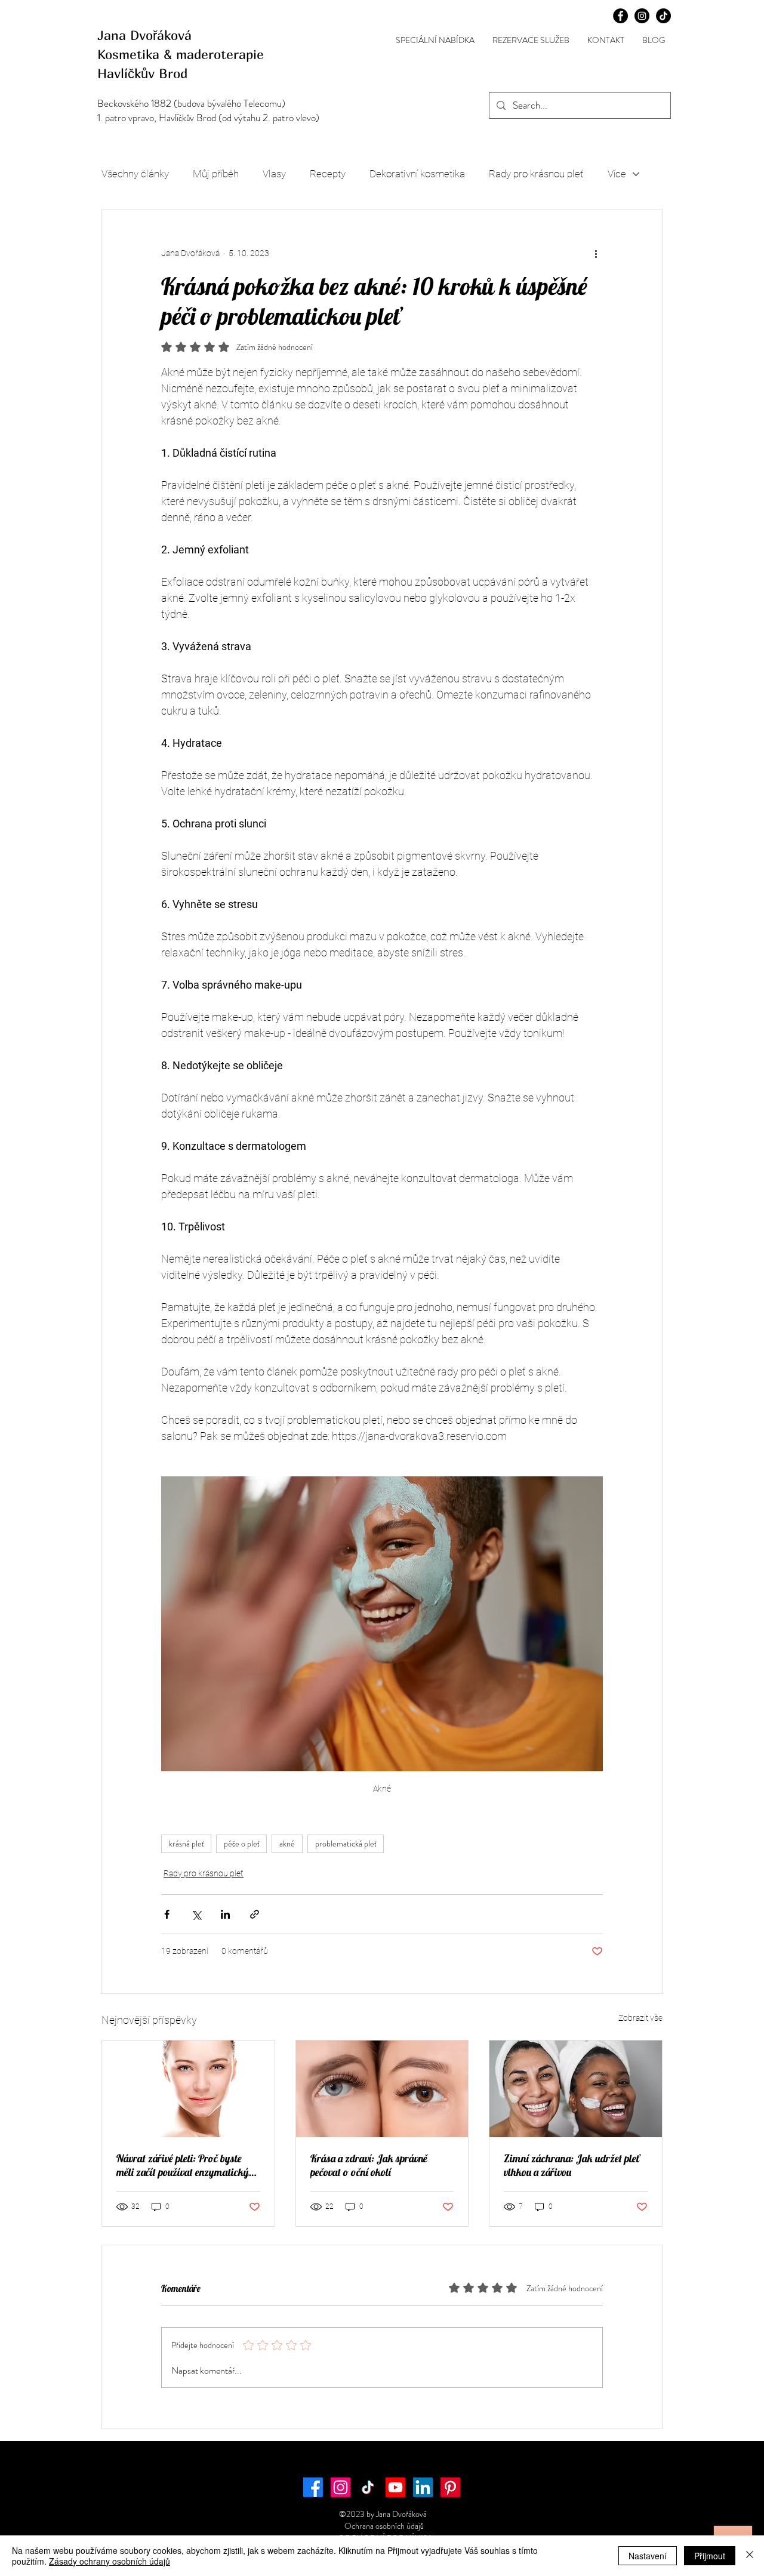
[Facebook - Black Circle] (620, 16)
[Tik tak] (663, 16)
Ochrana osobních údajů (382, 2526)
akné (287, 1843)
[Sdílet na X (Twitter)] (196, 1914)
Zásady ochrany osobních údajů (110, 2561)
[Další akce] (596, 253)
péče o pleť (241, 1843)
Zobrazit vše (640, 2018)
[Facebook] (313, 2487)
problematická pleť (346, 1843)
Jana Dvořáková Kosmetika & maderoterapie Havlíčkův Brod (183, 54)
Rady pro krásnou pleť (536, 174)
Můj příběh (216, 174)
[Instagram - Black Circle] (642, 16)
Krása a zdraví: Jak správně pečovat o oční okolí (369, 2165)
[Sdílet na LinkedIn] (225, 1914)
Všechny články (135, 174)
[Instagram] (341, 2487)
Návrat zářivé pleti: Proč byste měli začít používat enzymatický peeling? (183, 2165)
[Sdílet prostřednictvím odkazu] (255, 1914)
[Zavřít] (750, 2556)
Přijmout (710, 2556)
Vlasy (274, 174)
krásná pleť (186, 1843)
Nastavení (648, 2556)
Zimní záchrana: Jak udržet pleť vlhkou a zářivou (572, 2165)
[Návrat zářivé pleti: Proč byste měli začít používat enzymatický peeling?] (188, 2089)
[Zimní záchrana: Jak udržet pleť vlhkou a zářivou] (576, 2089)
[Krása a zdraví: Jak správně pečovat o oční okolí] (382, 2089)
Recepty (328, 174)
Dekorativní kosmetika (417, 174)
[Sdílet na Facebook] (167, 1914)
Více (617, 174)
